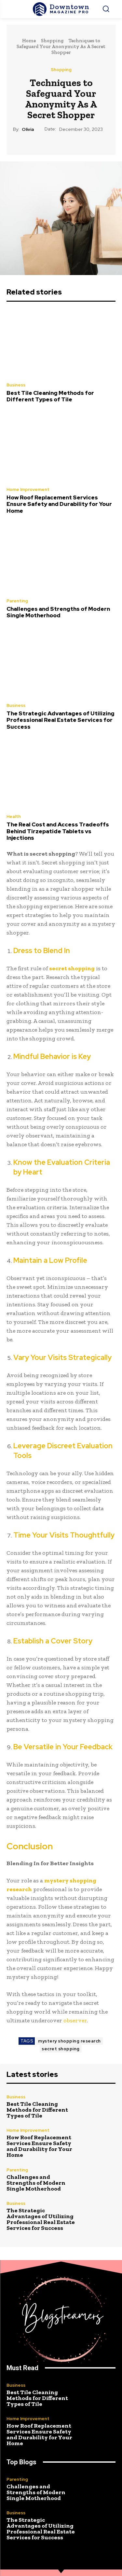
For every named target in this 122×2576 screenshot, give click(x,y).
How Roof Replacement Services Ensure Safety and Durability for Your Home (59, 504)
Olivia (28, 129)
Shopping (52, 41)
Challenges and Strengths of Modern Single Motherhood (58, 612)
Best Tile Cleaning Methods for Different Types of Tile (50, 396)
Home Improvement (28, 490)
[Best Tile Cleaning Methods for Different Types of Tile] (61, 343)
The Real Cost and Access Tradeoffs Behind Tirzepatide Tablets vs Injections (58, 831)
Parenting (17, 601)
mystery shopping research (69, 2041)
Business (16, 385)
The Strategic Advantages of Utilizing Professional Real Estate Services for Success (61, 720)
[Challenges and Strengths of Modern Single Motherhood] (61, 559)
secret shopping (61, 2049)
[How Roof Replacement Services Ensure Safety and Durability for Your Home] (61, 447)
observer (75, 2020)
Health (14, 817)
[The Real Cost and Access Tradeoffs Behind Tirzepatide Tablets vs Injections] (61, 774)
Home (29, 41)
